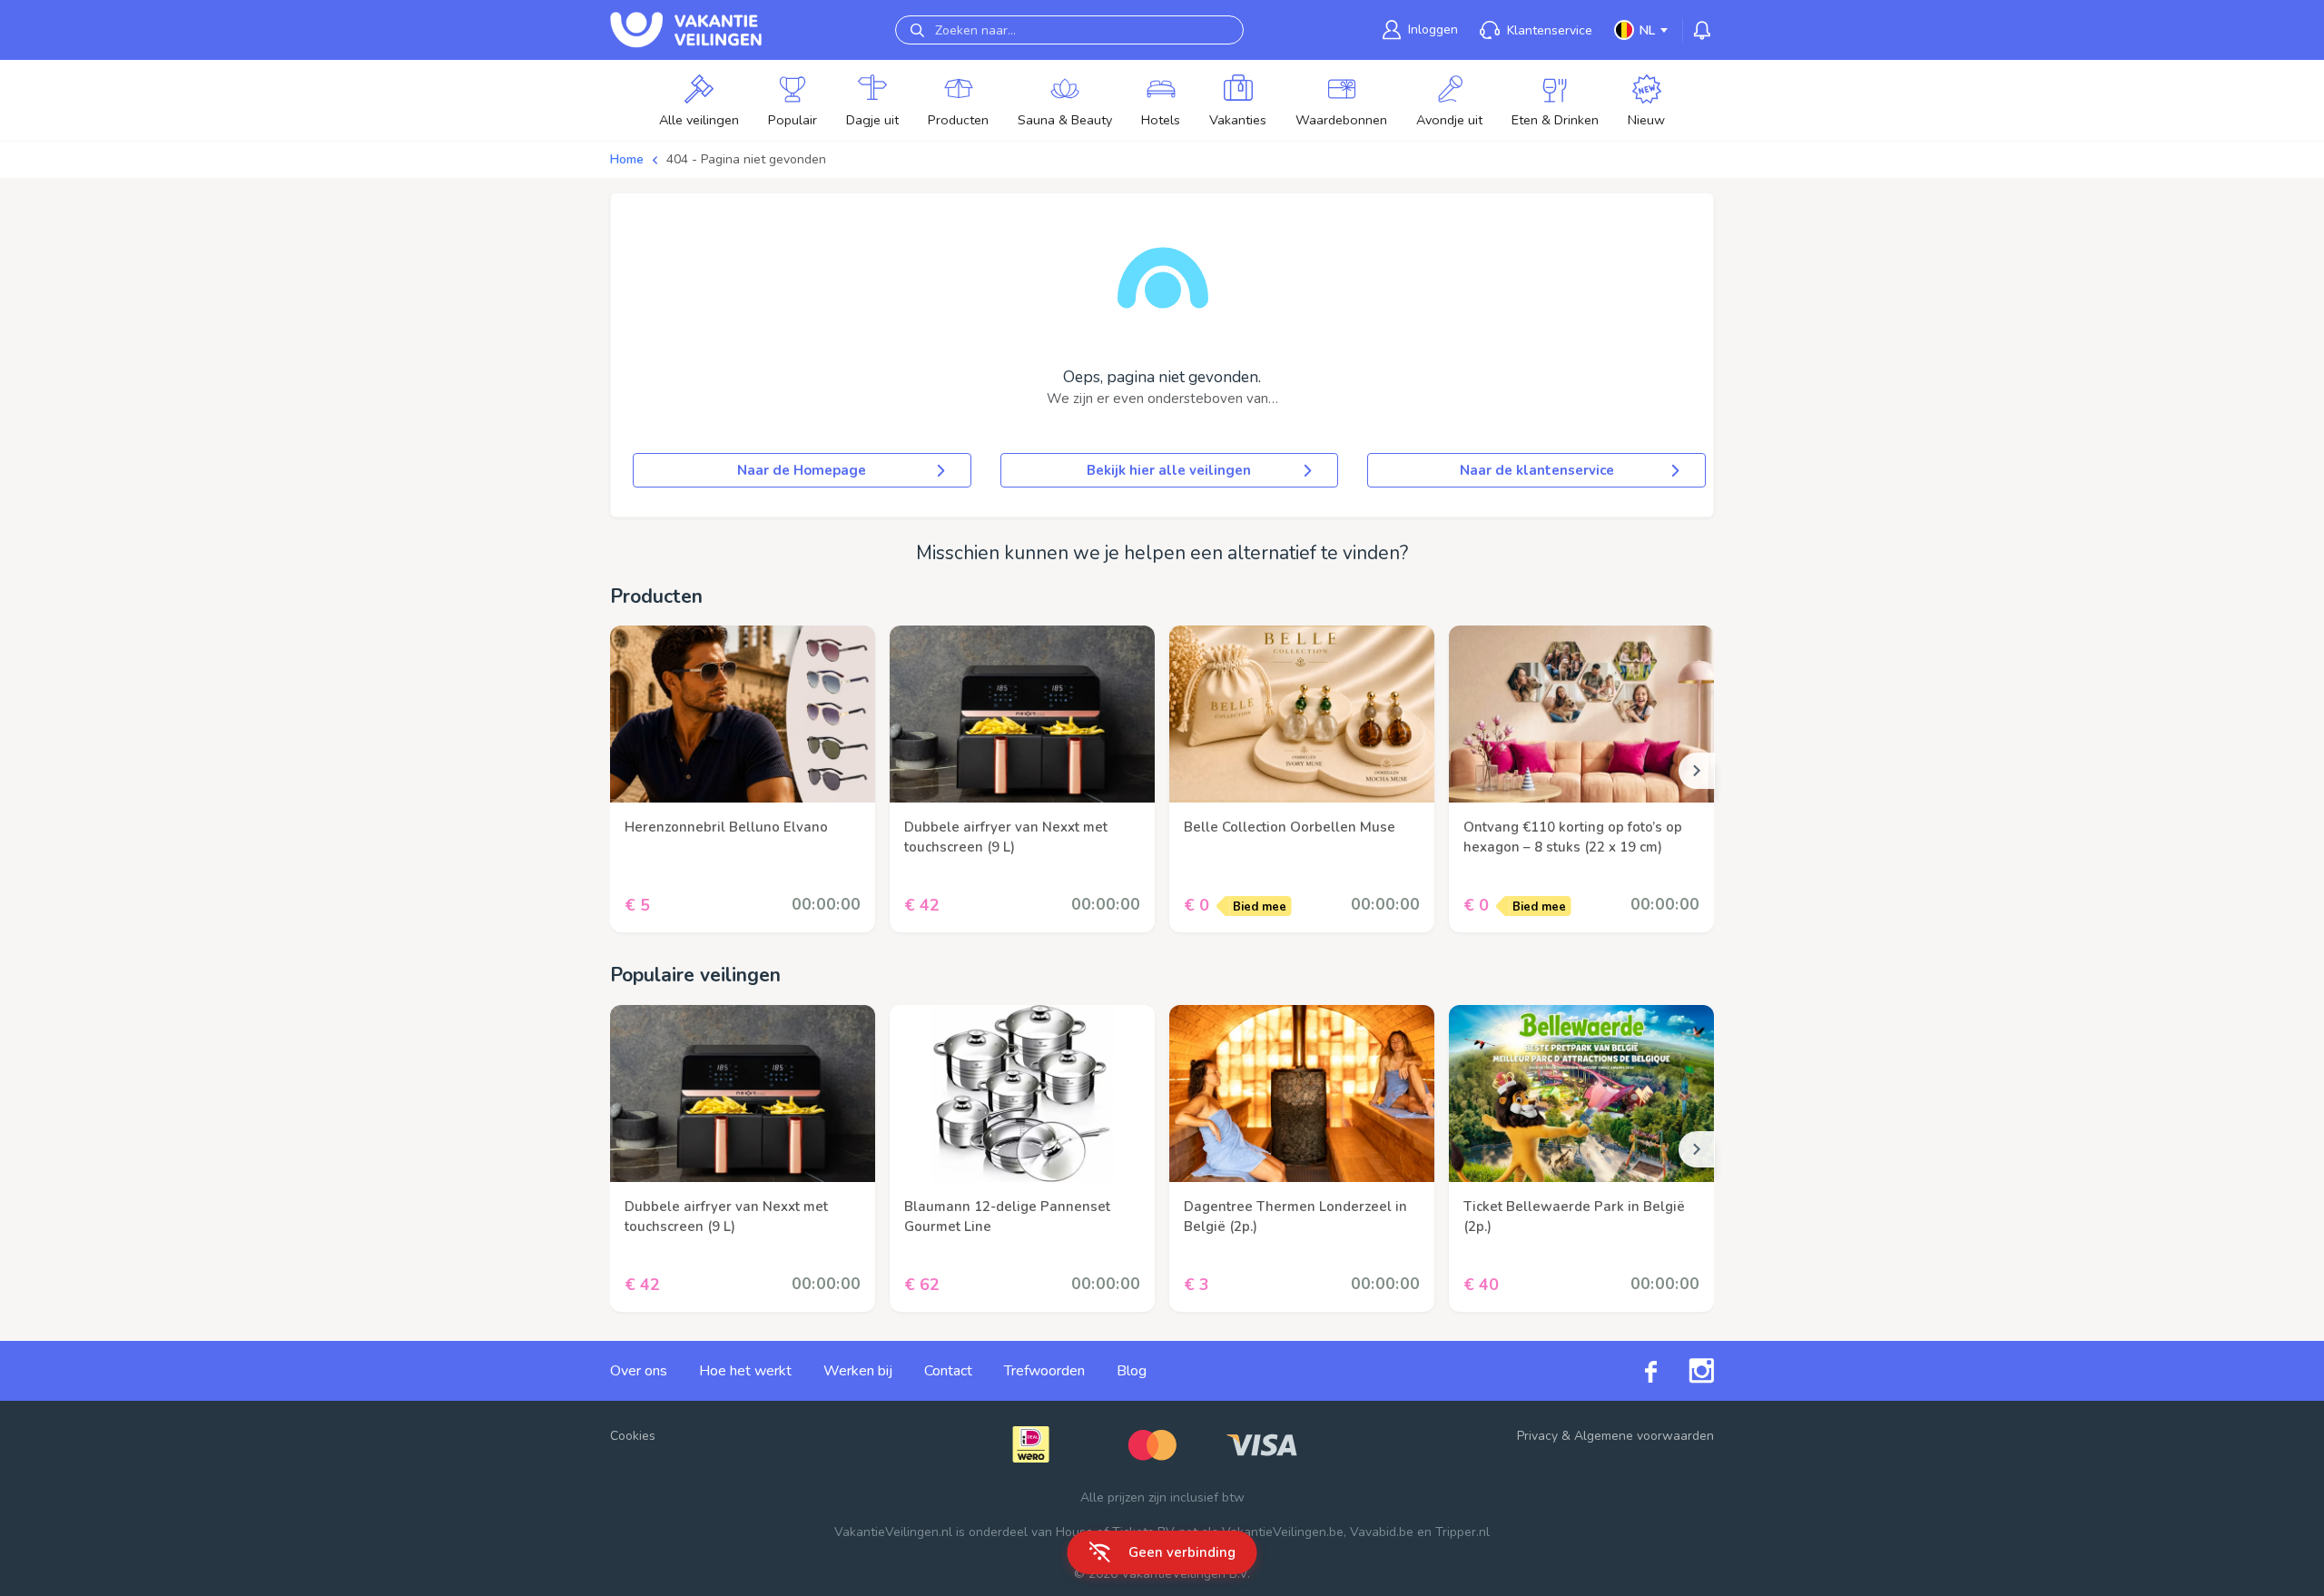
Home (627, 159)
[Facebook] (1635, 1370)
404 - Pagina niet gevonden (746, 159)
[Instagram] (1685, 1371)
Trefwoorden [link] (1044, 1371)
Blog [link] (1132, 1371)
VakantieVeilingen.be (1283, 1532)
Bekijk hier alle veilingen (1169, 470)
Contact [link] (948, 1371)
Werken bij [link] (858, 1371)
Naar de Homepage (802, 470)
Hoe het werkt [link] (745, 1371)
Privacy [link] (1537, 1436)
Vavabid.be (1382, 1532)
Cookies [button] (633, 1436)
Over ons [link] (639, 1371)
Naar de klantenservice (1537, 470)
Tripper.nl (1462, 1532)
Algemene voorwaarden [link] (1644, 1436)
